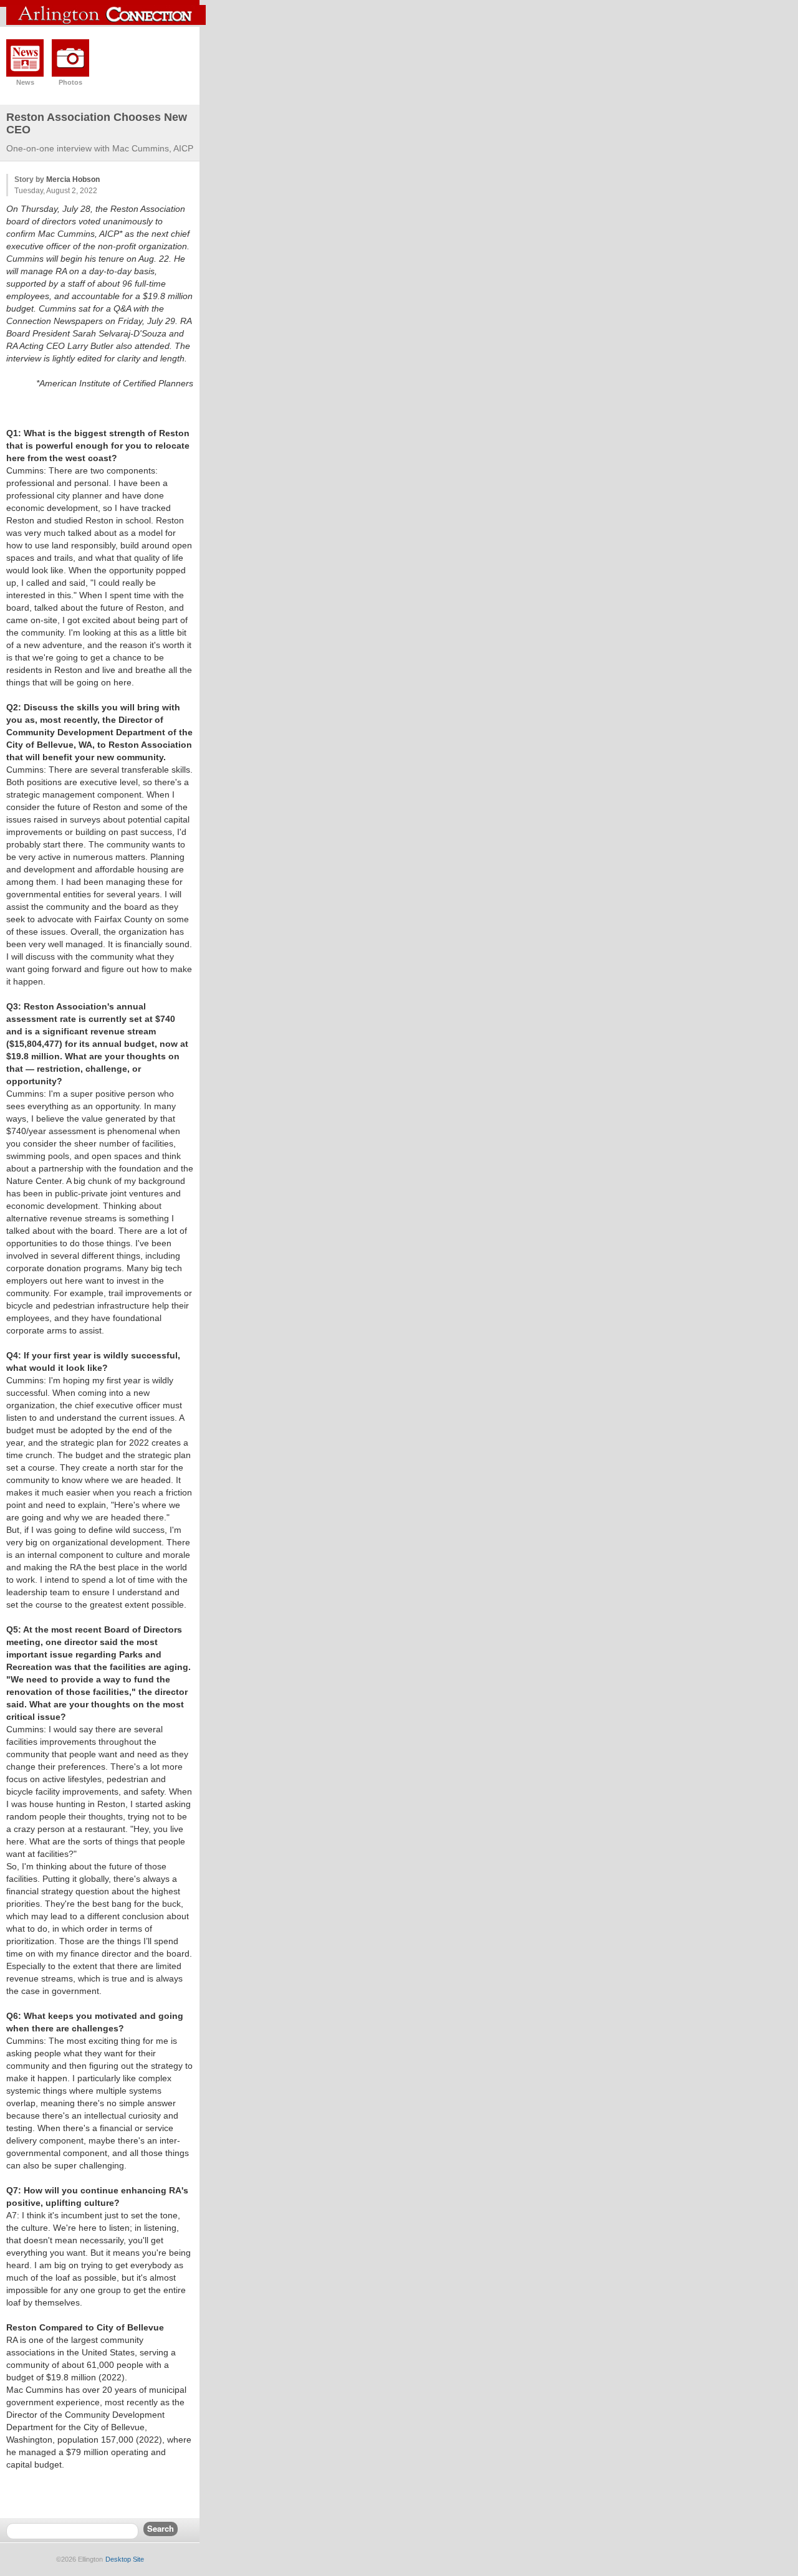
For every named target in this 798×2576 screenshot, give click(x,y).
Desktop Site (125, 2559)
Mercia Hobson (73, 179)
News (25, 82)
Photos (70, 82)
